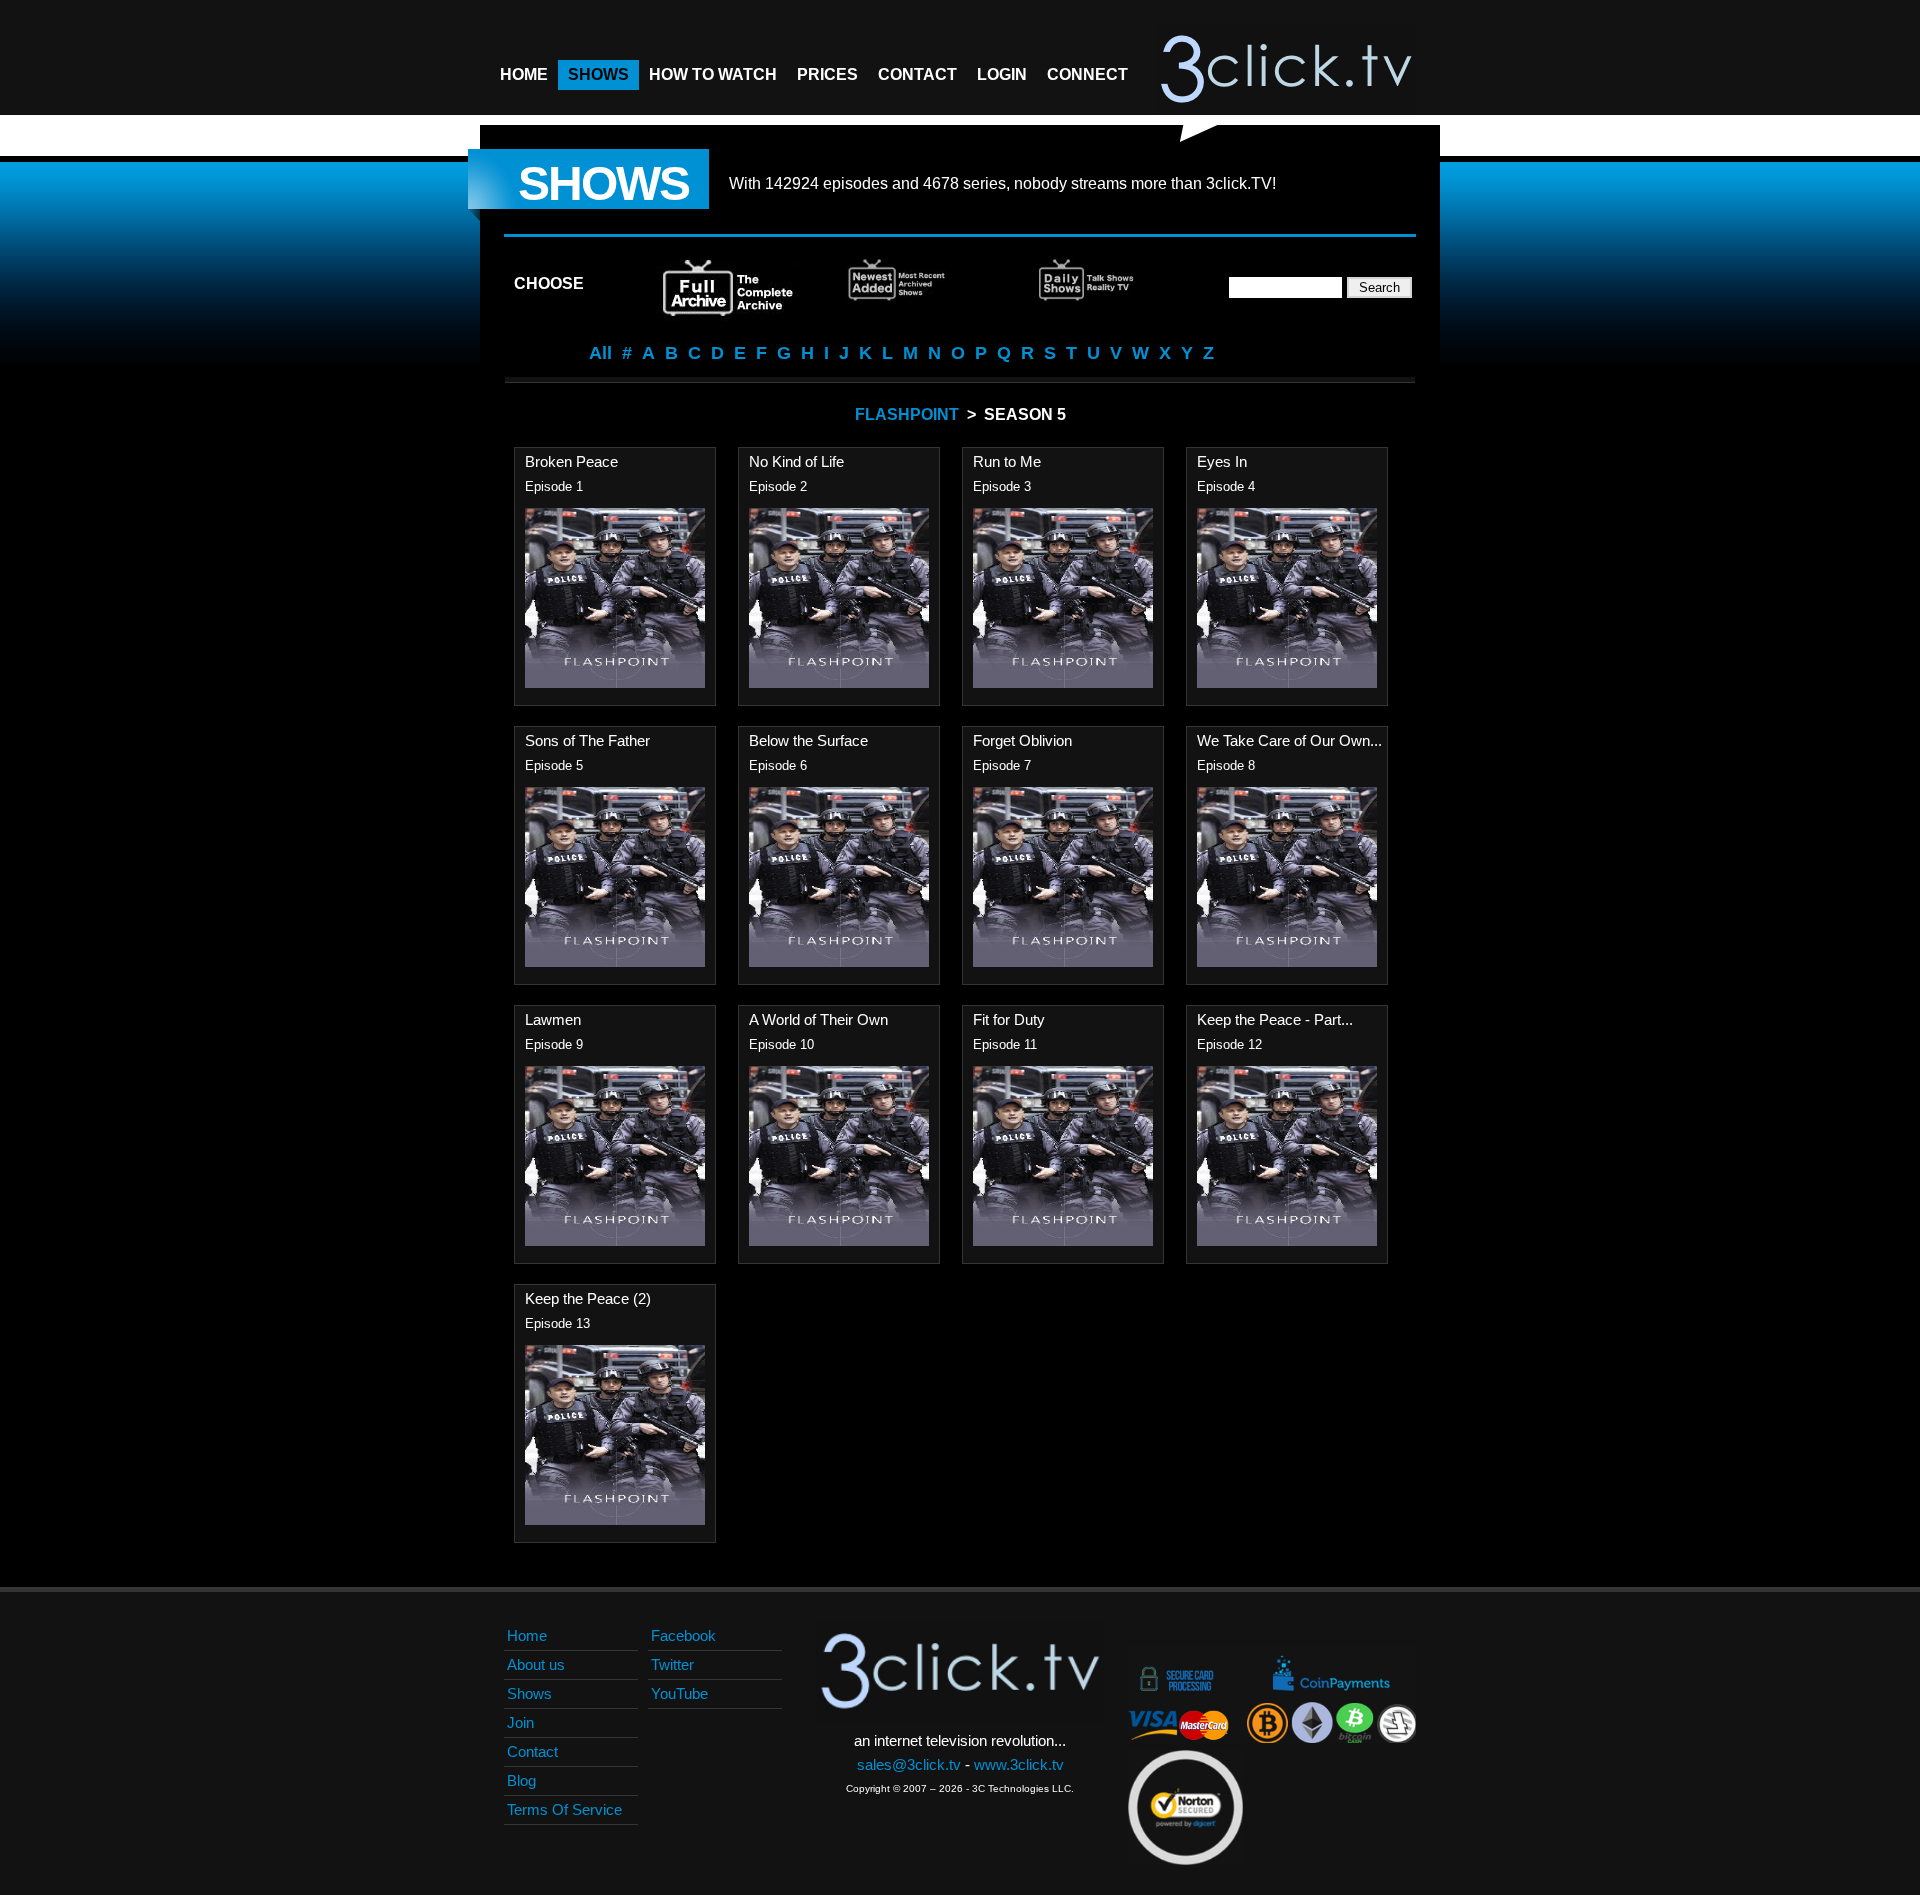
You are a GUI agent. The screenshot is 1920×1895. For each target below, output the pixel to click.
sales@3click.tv (909, 1764)
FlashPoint (907, 414)
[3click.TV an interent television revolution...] (1286, 70)
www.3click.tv (1019, 1764)
